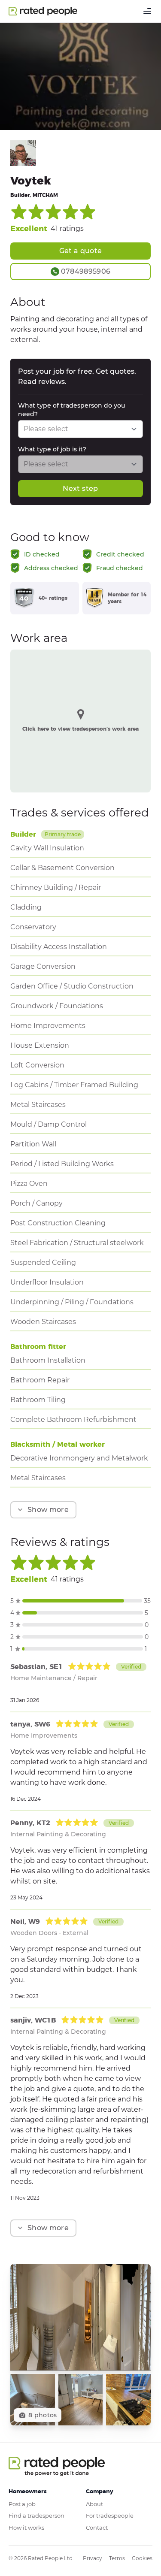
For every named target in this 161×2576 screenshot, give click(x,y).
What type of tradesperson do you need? (71, 410)
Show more (48, 1510)
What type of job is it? (52, 449)
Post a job (22, 2504)
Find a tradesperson (36, 2516)
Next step (80, 488)
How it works (26, 2528)
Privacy (93, 2558)
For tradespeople (110, 2516)
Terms (117, 2558)
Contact (97, 2528)
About (94, 2504)
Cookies (142, 2558)
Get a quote (81, 251)
